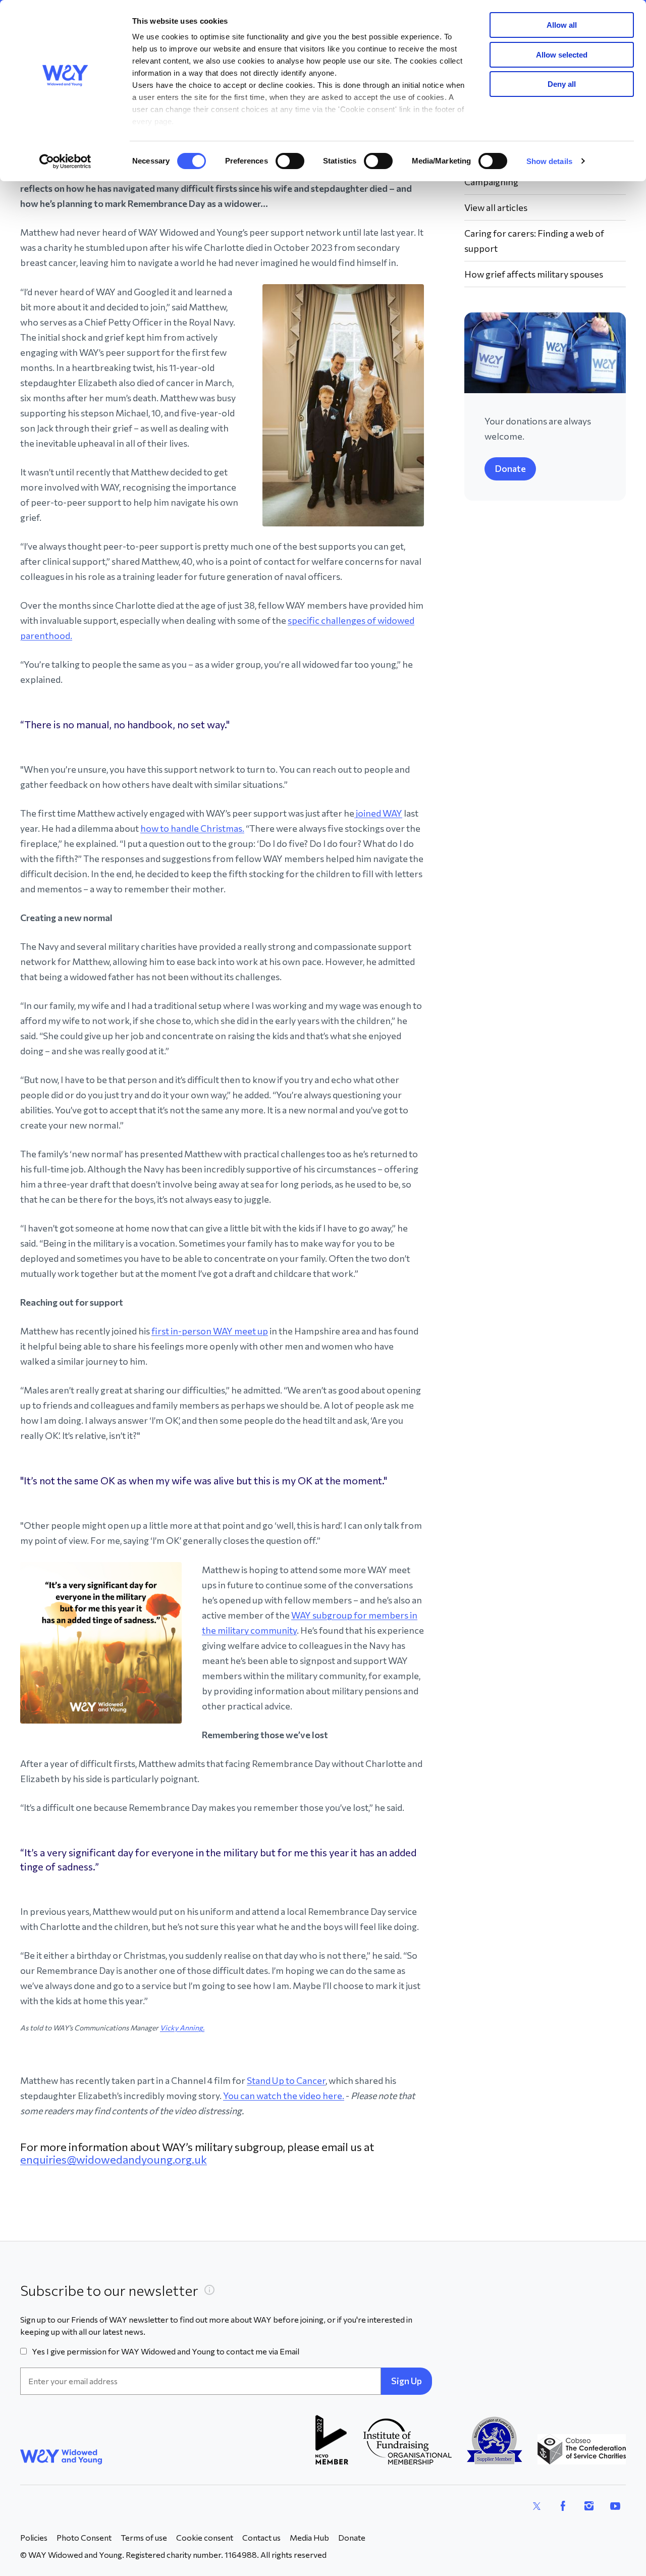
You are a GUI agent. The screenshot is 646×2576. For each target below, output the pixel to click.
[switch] (290, 161)
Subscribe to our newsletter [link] (109, 2290)
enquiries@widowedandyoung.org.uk (114, 2159)
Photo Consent (84, 2537)
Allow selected (562, 55)
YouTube (615, 2506)
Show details (549, 161)
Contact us (261, 2537)
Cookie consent (205, 2537)
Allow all (562, 25)
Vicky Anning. (182, 2028)
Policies (34, 2537)
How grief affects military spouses (534, 274)
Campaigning (491, 182)
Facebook (563, 2506)
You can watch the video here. (284, 2096)
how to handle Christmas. (192, 828)
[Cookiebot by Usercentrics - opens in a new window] (65, 162)
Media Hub (309, 2537)
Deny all (562, 84)
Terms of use (144, 2537)
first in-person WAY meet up (210, 1331)
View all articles (496, 207)
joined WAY (378, 813)
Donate (510, 468)
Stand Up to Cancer (286, 2080)
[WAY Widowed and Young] (61, 2457)
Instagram (589, 2506)
